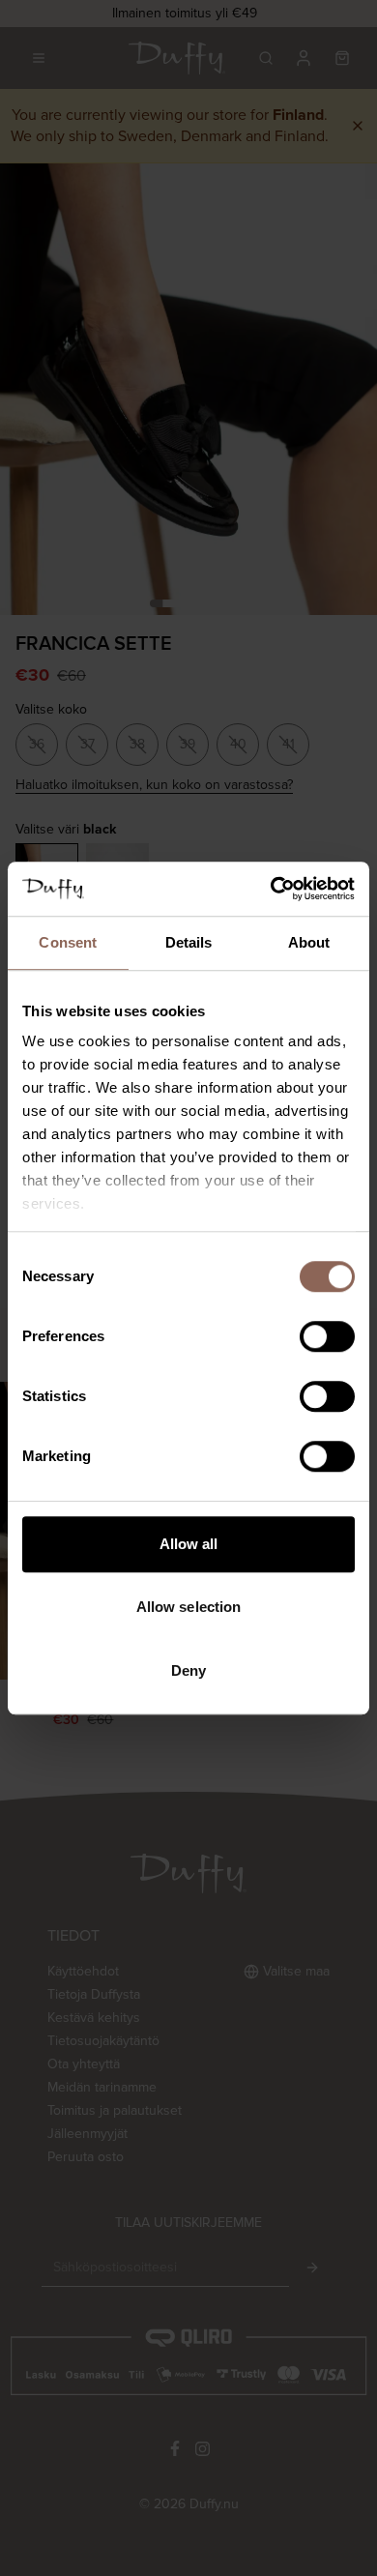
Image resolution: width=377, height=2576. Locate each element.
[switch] (327, 1336)
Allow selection (189, 1607)
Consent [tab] (68, 942)
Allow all (189, 1544)
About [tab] (309, 942)
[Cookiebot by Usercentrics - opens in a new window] (271, 889)
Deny (188, 1670)
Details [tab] (189, 942)
